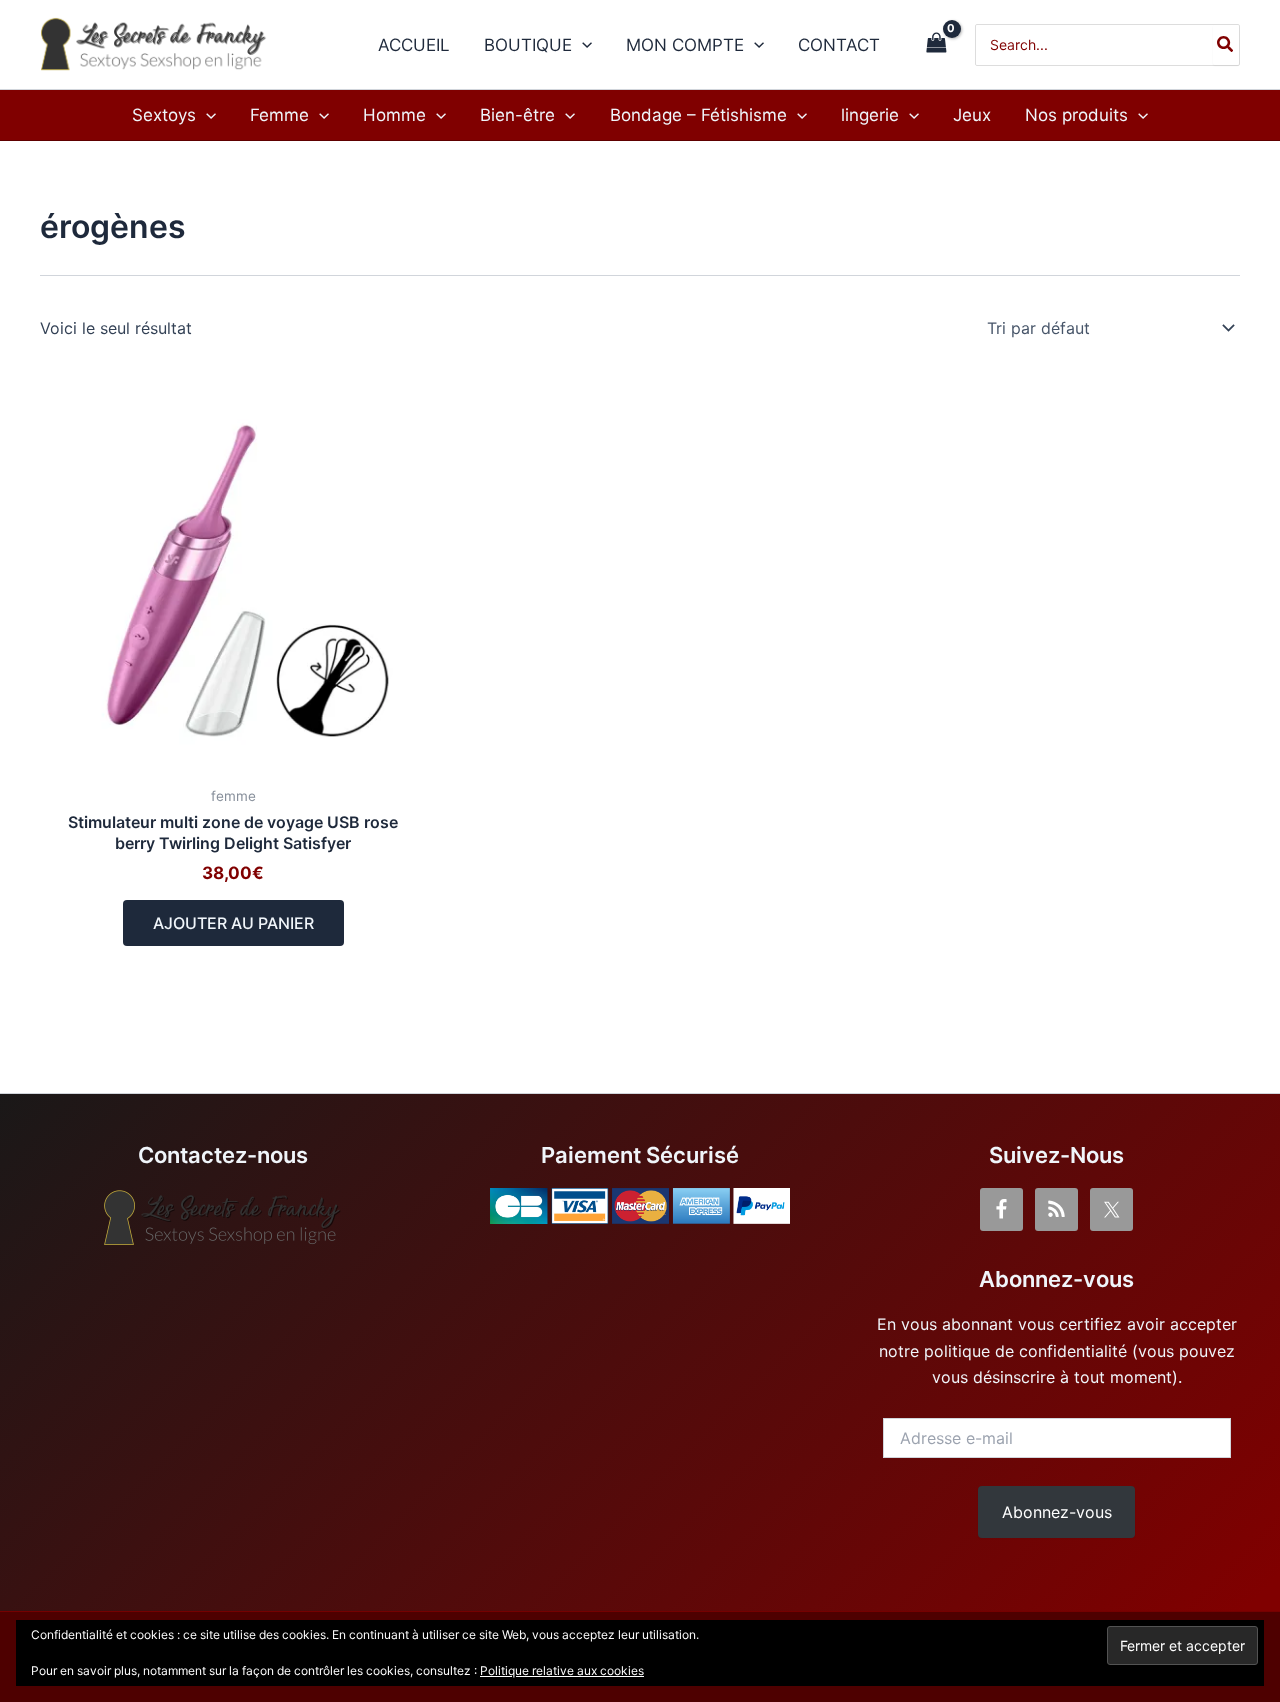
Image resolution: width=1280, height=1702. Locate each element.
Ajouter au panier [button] (233, 923)
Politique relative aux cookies (562, 1670)
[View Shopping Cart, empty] (936, 44)
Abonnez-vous (1057, 1512)
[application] (582, 45)
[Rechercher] (1226, 45)
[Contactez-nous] (223, 1218)
